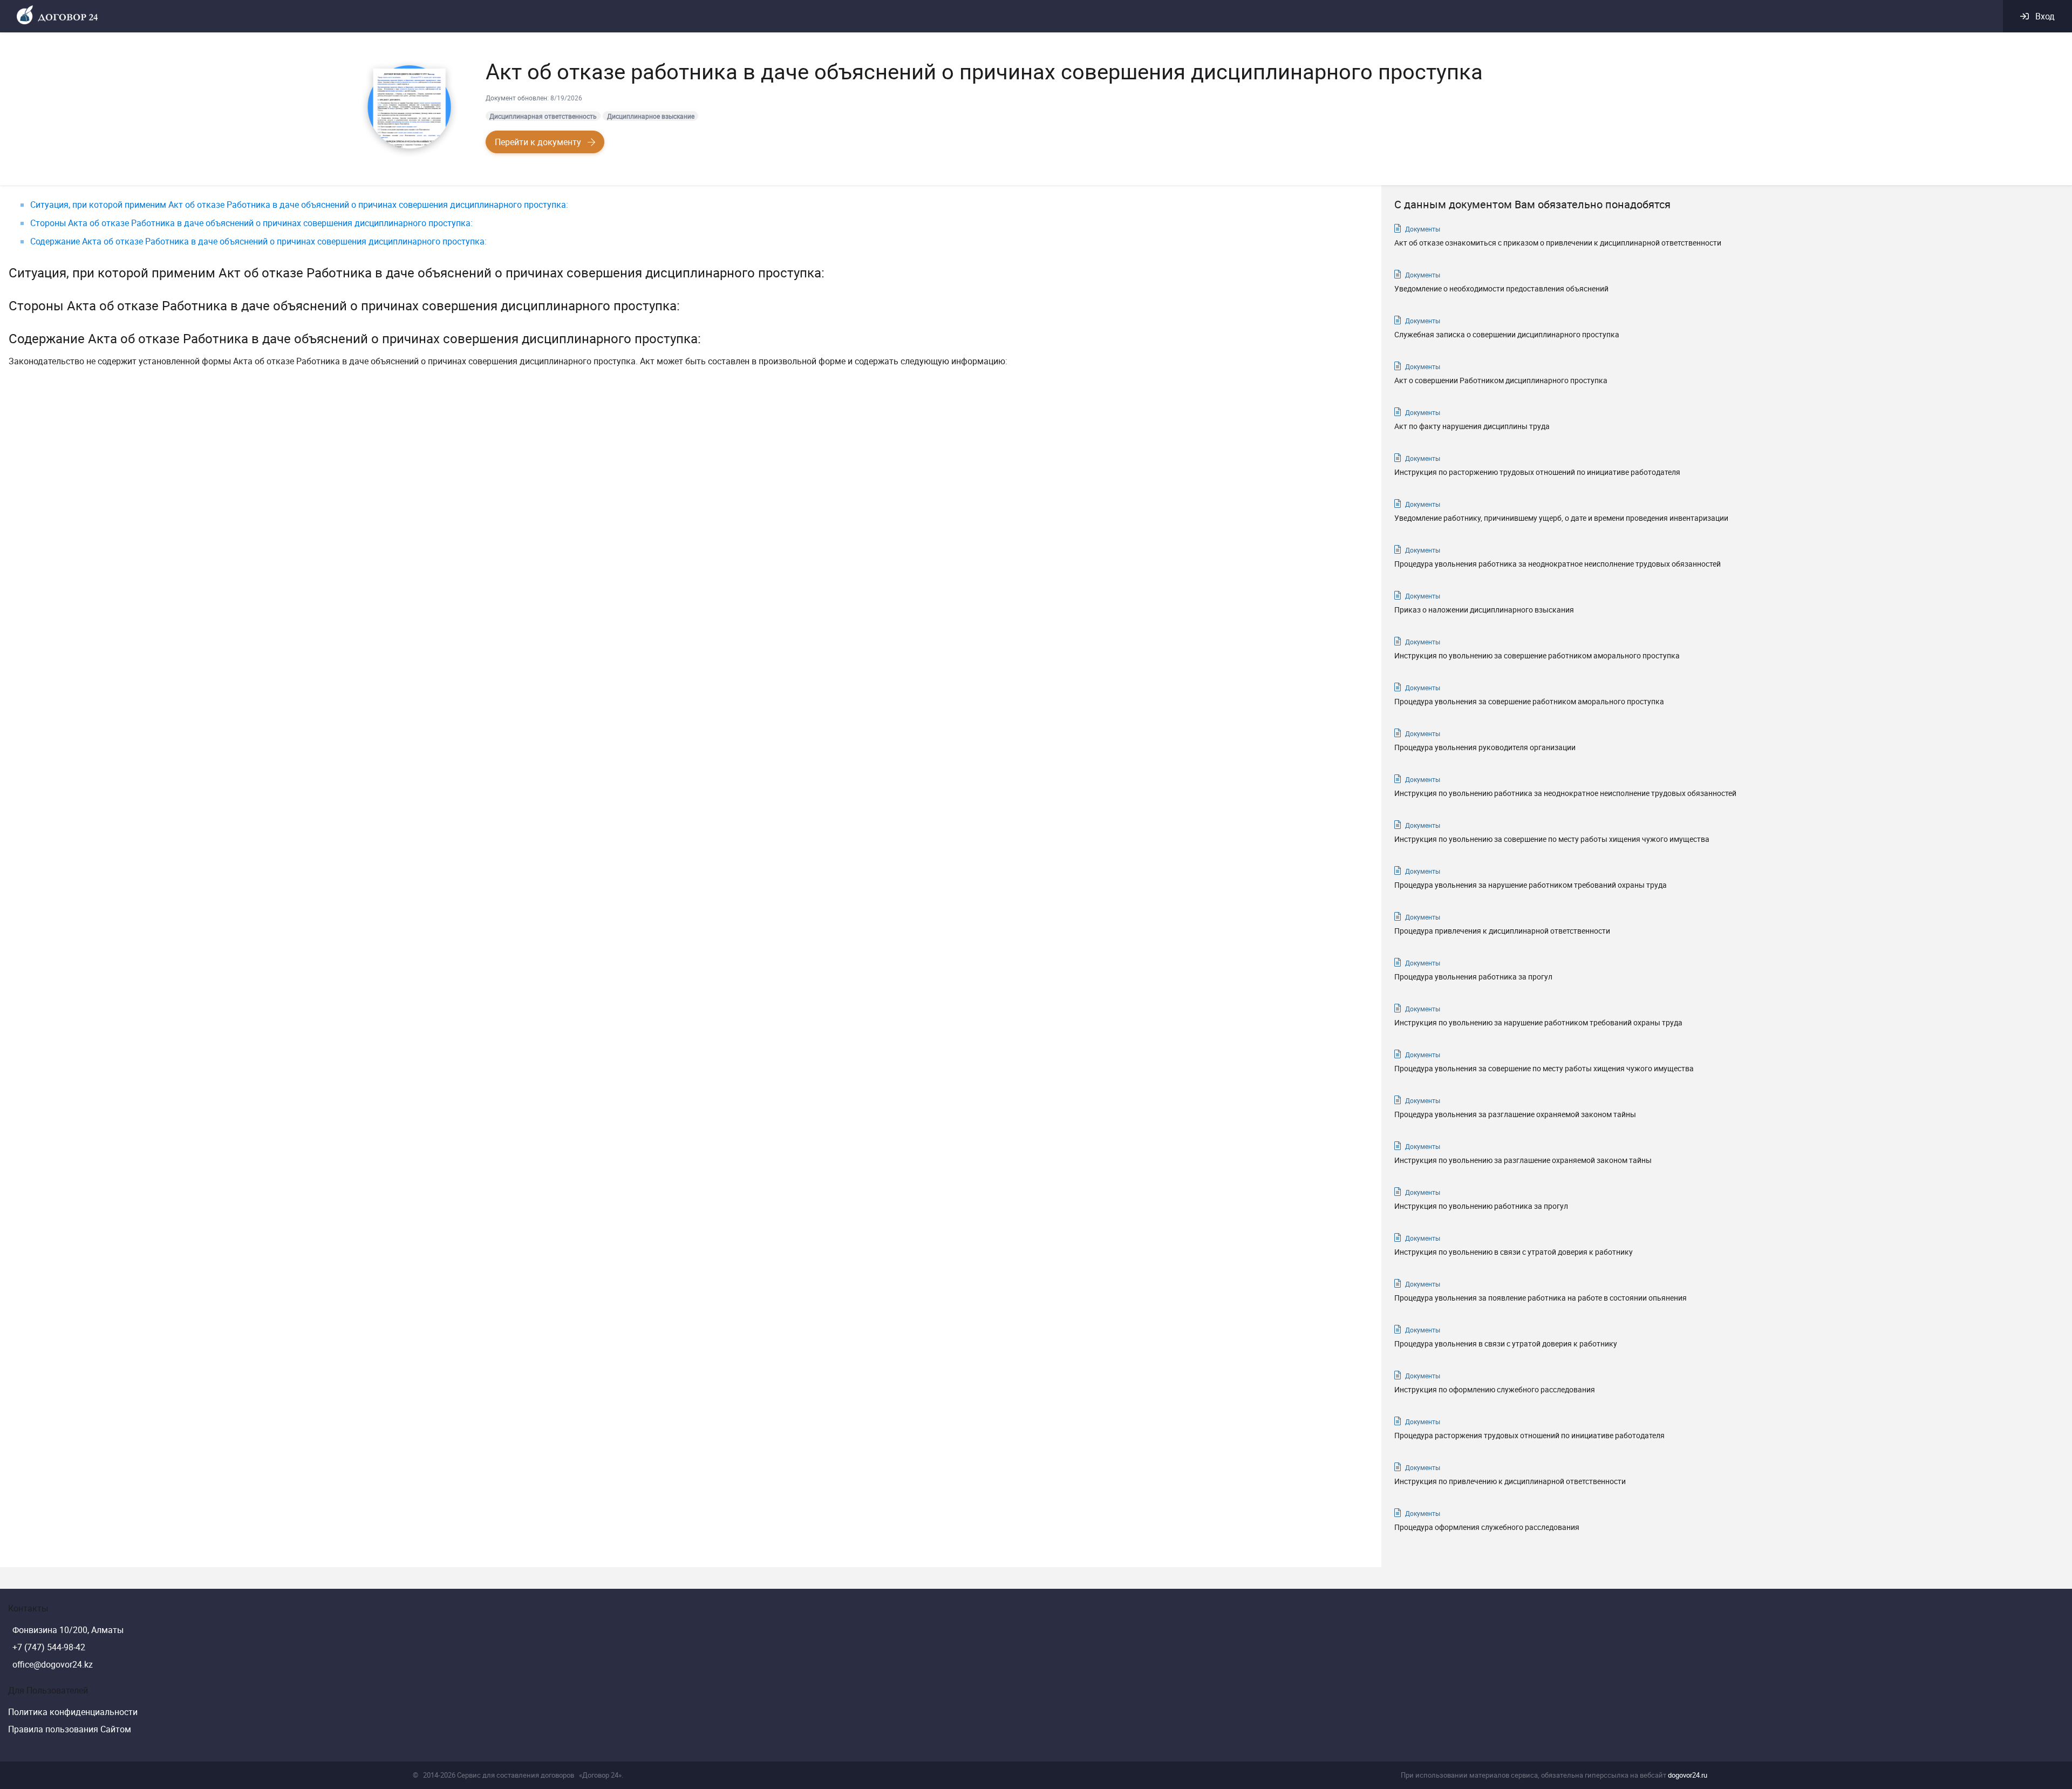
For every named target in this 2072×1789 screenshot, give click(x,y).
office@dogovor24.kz (53, 1664)
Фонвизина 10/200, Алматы (68, 1630)
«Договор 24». (601, 1775)
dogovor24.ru (1688, 1775)
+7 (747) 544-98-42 (49, 1647)
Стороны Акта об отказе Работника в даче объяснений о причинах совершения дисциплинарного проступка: (251, 223)
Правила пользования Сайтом (70, 1729)
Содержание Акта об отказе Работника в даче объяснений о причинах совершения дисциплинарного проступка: (258, 241)
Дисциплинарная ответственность (543, 116)
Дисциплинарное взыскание (651, 116)
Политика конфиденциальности (73, 1712)
